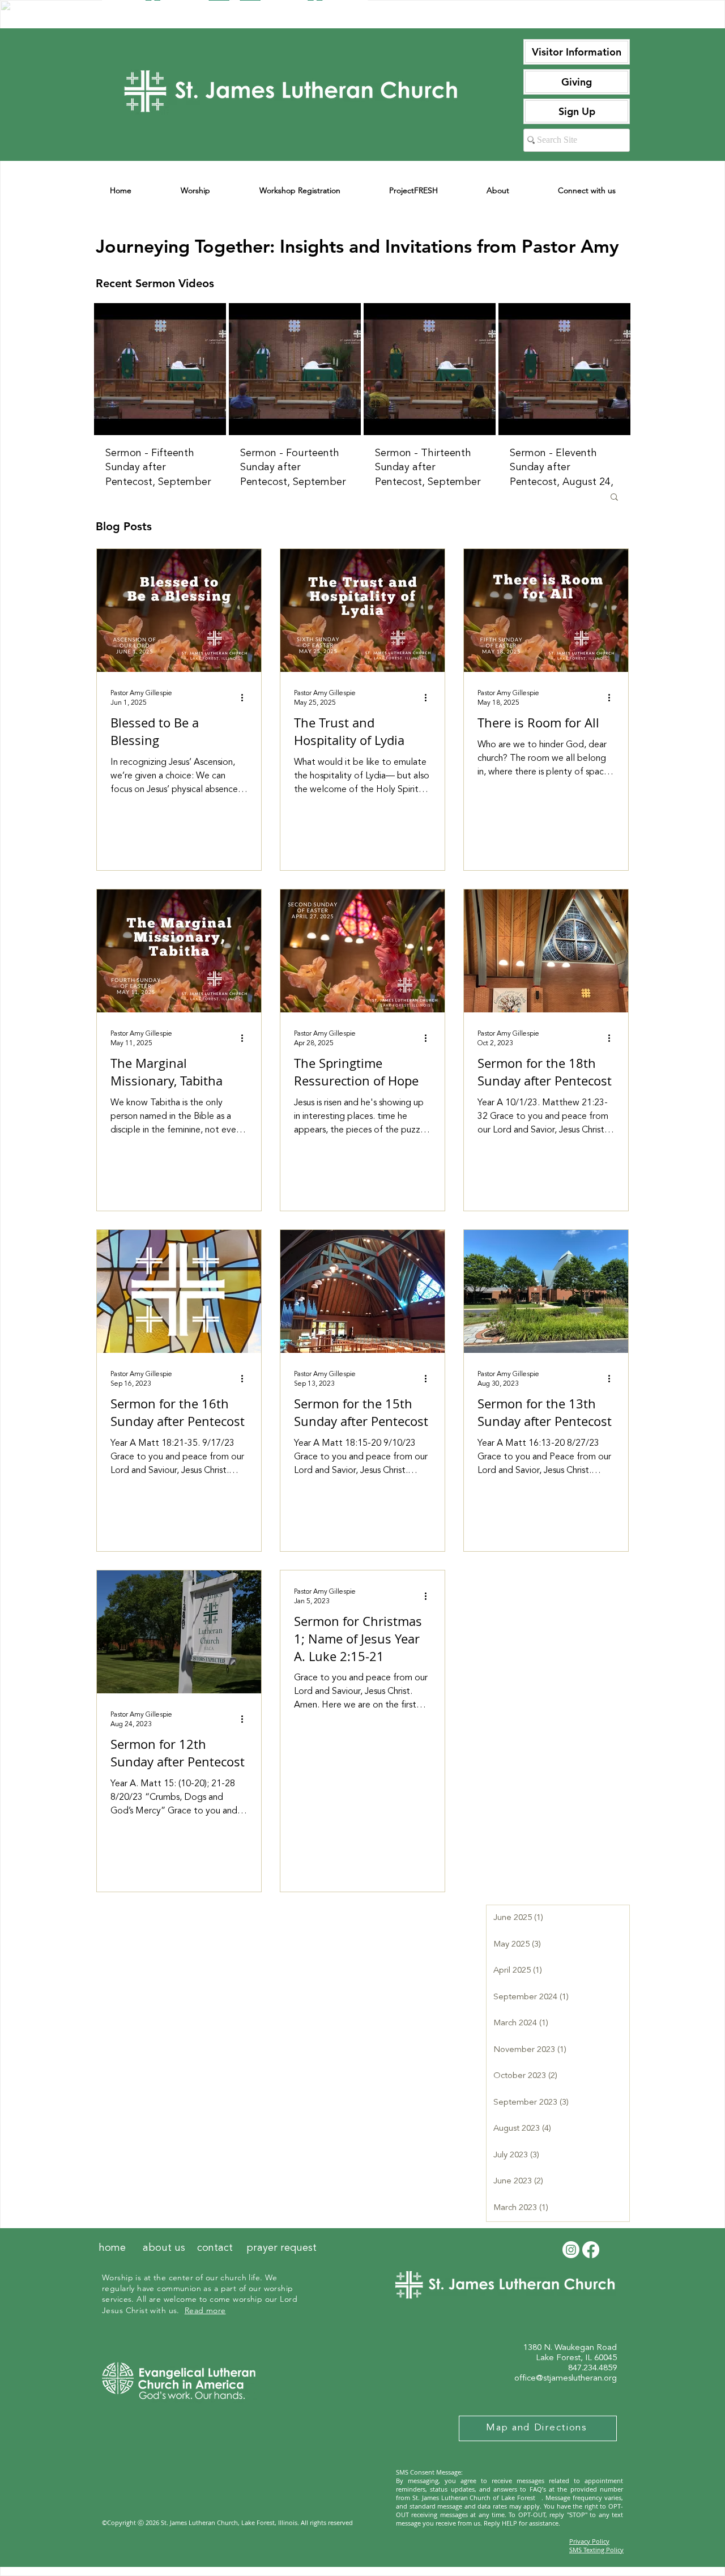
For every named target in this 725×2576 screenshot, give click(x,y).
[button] (614, 498)
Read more (205, 2310)
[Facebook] (591, 2250)
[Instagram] (571, 2250)
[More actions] (246, 697)
